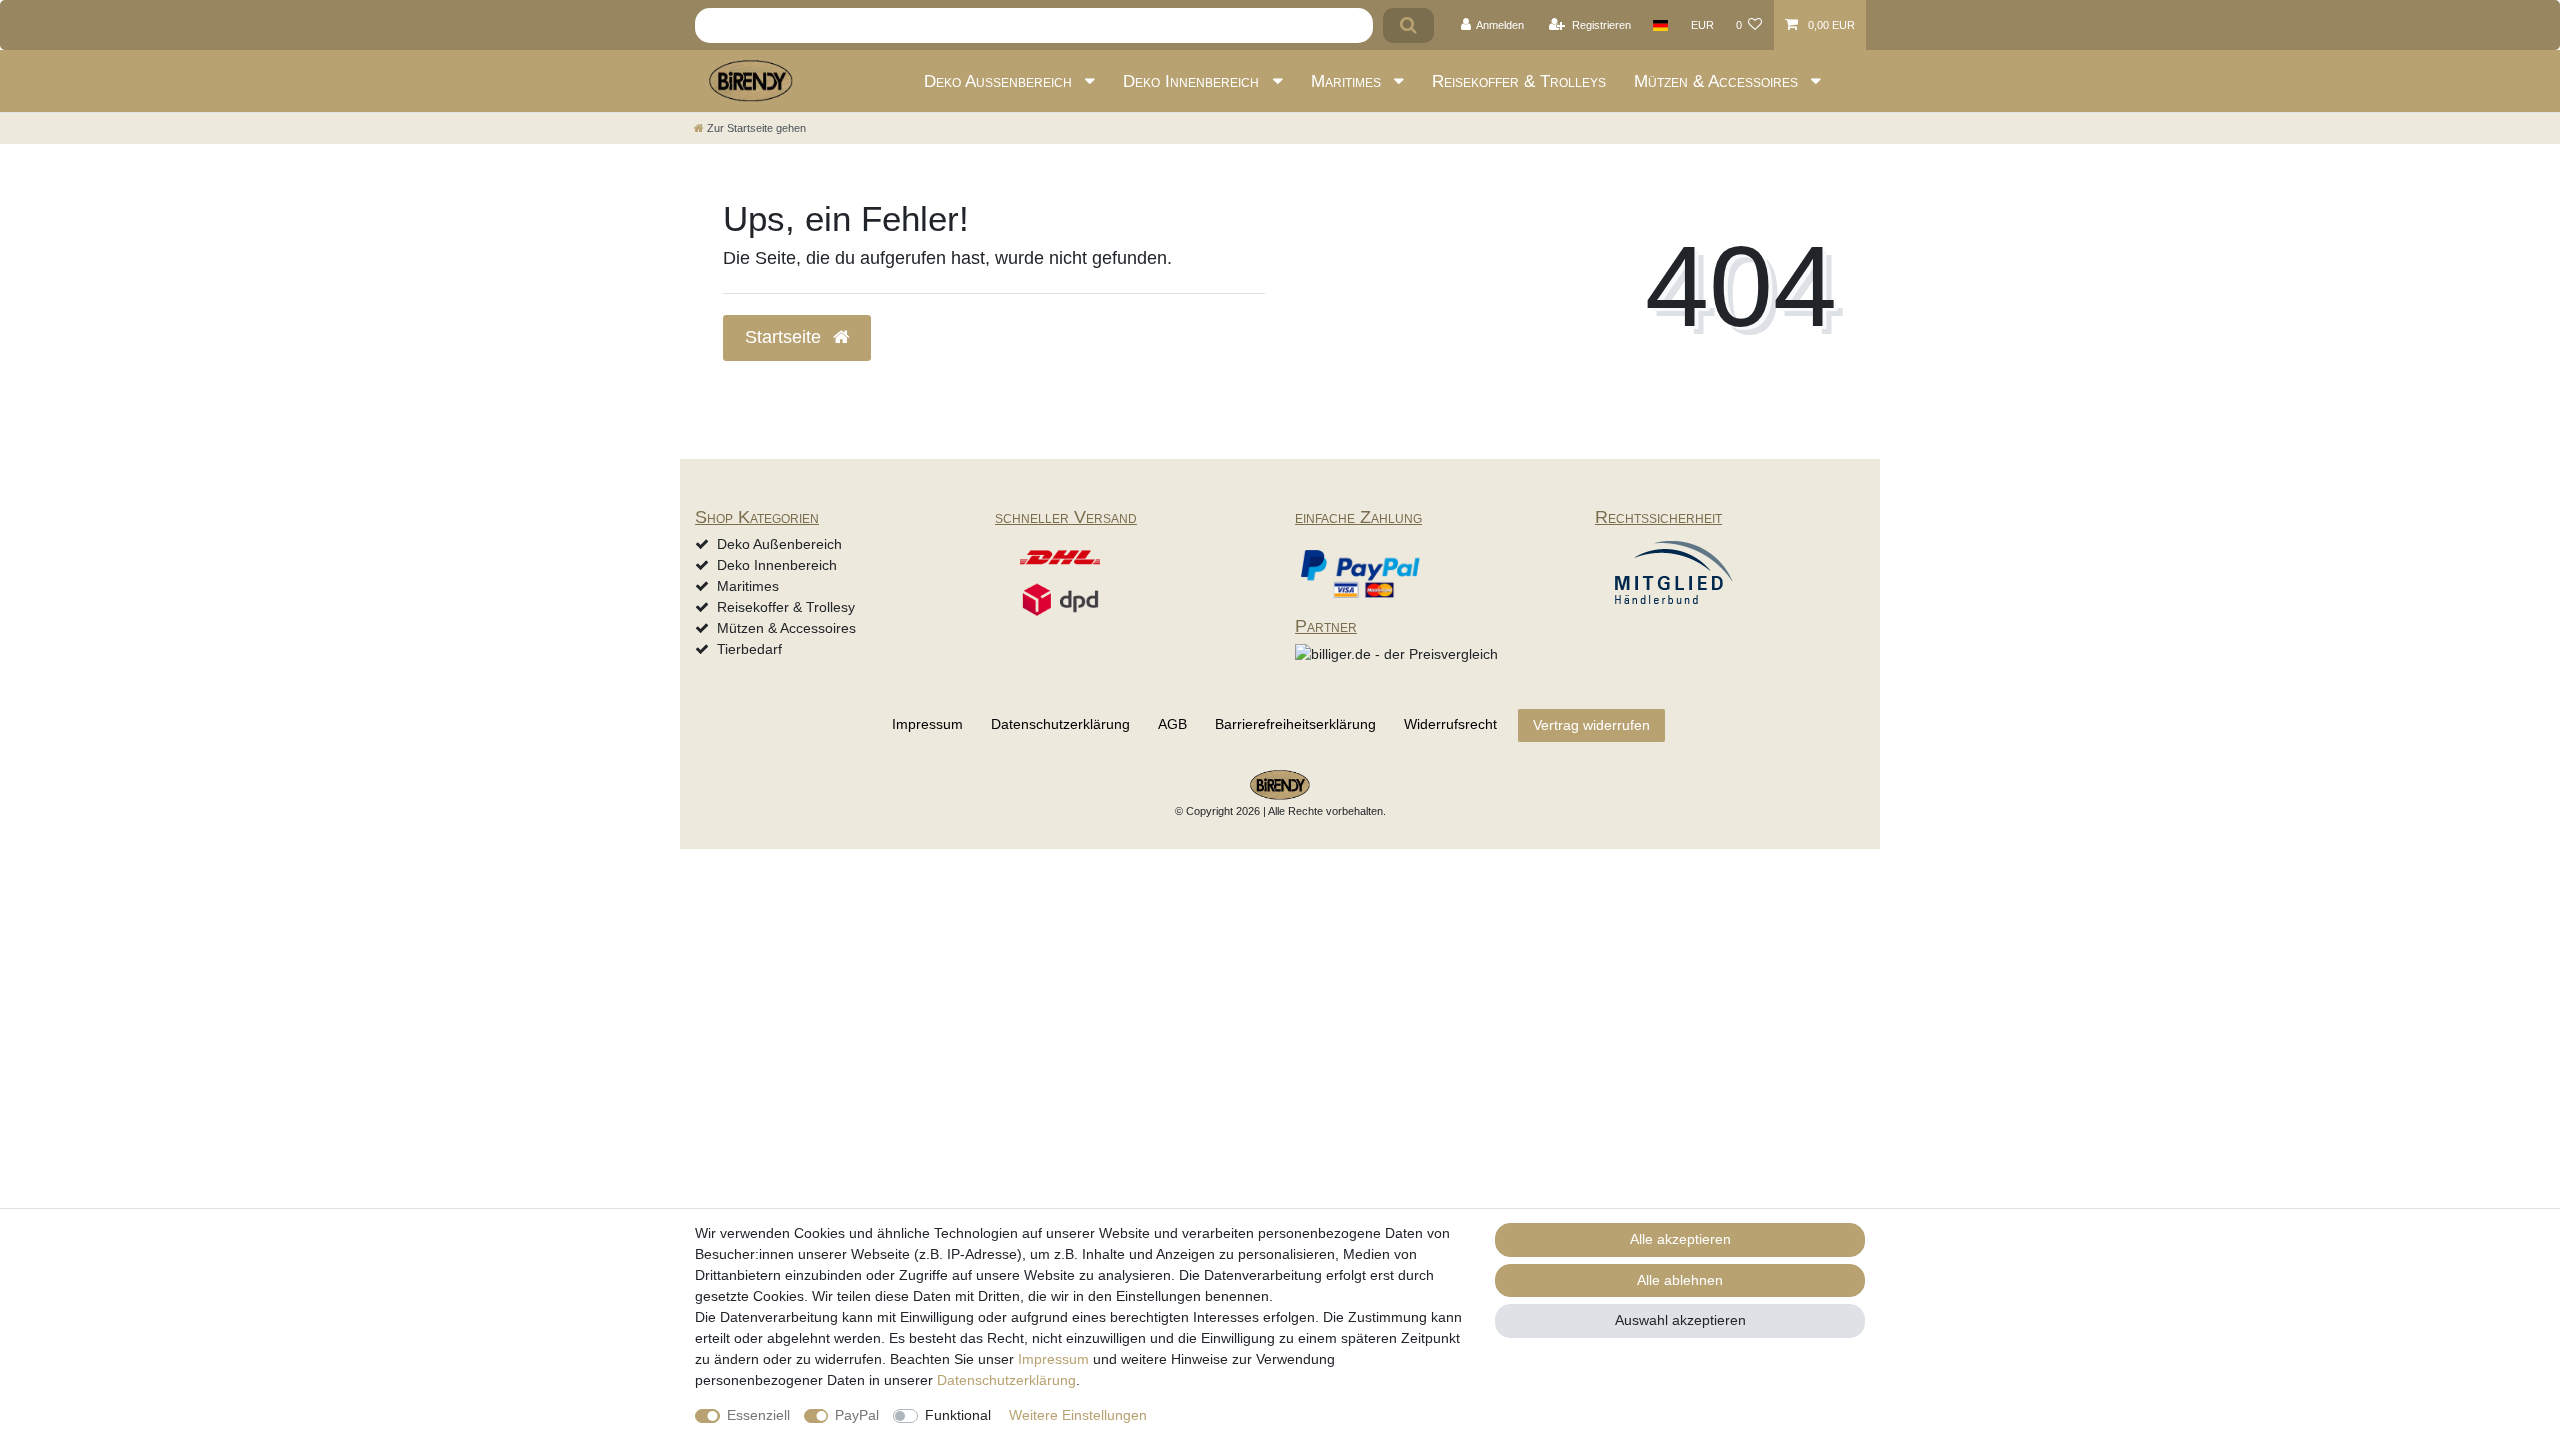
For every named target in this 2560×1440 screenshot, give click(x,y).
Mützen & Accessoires (1718, 81)
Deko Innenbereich (1193, 81)
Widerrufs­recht (1450, 724)
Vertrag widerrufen (1591, 725)
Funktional (958, 1415)
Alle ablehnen (1680, 1280)
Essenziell (758, 1415)
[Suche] (1408, 25)
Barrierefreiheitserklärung (1295, 724)
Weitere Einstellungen (1078, 1415)
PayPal (857, 1415)
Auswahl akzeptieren (1680, 1320)
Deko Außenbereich (1000, 81)
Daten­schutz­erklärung (1060, 724)
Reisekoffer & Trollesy (786, 607)
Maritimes (1348, 81)
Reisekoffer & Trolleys (1519, 81)
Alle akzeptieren (1680, 1239)
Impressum (927, 724)
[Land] (1660, 25)
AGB (1172, 724)
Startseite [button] (785, 337)
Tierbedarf (749, 649)
